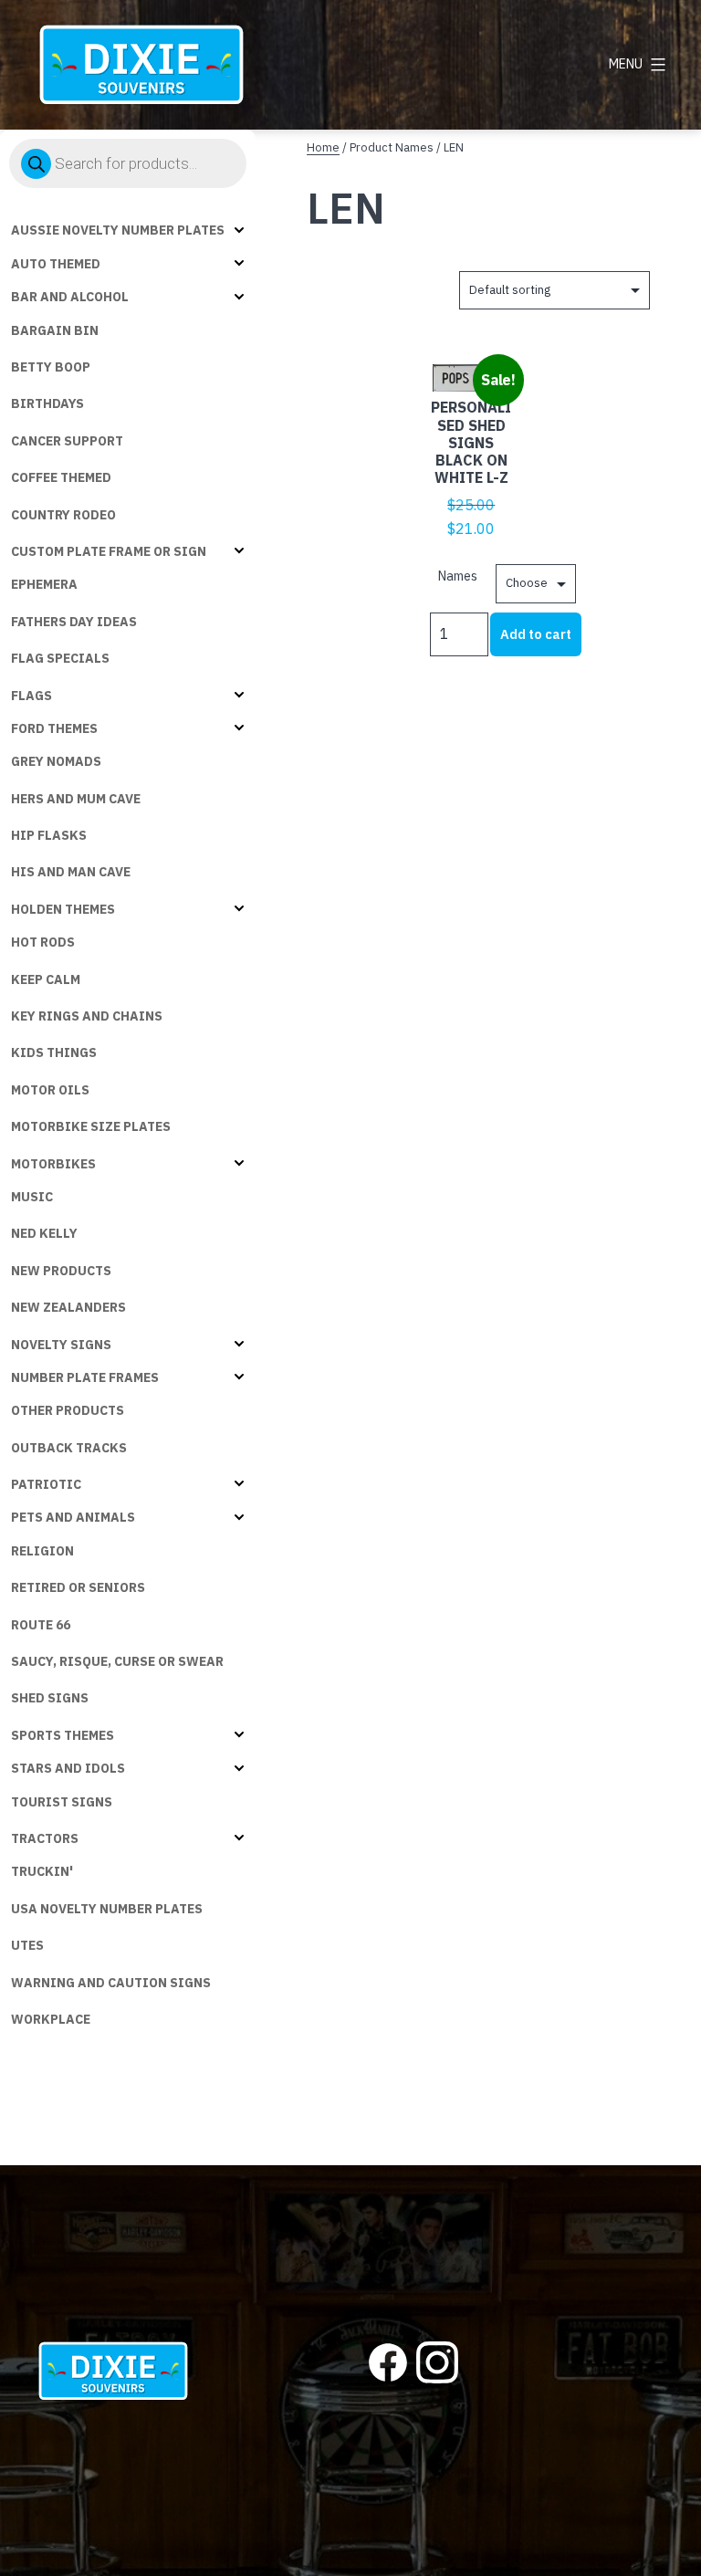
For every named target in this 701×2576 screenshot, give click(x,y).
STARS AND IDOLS (68, 1768)
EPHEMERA (44, 584)
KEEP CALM (46, 979)
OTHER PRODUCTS (68, 1410)
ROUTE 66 (41, 1625)
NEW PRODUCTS (61, 1271)
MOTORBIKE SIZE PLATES (91, 1126)
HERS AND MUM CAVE (76, 799)
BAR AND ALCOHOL (70, 297)
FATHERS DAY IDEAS (74, 622)
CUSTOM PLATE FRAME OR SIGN (109, 551)
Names (457, 576)
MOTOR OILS (50, 1090)
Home (323, 147)
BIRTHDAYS (47, 403)
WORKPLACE (51, 2019)
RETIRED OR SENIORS (78, 1587)
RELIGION (42, 1551)
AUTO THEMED (56, 264)
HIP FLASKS (49, 835)
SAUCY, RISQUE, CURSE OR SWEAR (117, 1661)
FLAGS (31, 696)
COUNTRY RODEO (63, 515)
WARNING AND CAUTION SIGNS (111, 1983)
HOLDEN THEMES (63, 909)
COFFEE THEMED (61, 477)
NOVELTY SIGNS (61, 1345)
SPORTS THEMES (63, 1735)
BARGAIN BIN (55, 330)
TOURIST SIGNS (62, 1802)
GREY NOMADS (56, 761)
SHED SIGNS (50, 1698)
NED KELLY (44, 1233)
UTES (27, 1945)
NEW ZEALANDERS (68, 1307)
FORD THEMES (54, 728)
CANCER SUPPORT (67, 441)
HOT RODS (43, 942)
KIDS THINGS (54, 1052)
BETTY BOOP (51, 367)
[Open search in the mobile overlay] (128, 163)
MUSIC (32, 1197)
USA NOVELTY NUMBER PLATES (107, 1909)
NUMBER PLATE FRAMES (85, 1377)
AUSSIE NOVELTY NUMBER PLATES (118, 230)
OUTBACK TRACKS (69, 1448)
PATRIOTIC (46, 1484)
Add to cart (536, 634)
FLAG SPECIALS (60, 658)
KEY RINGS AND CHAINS (87, 1016)
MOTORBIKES (53, 1164)
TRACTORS (45, 1838)
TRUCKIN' (42, 1871)
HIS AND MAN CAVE (71, 872)
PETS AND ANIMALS (73, 1517)
